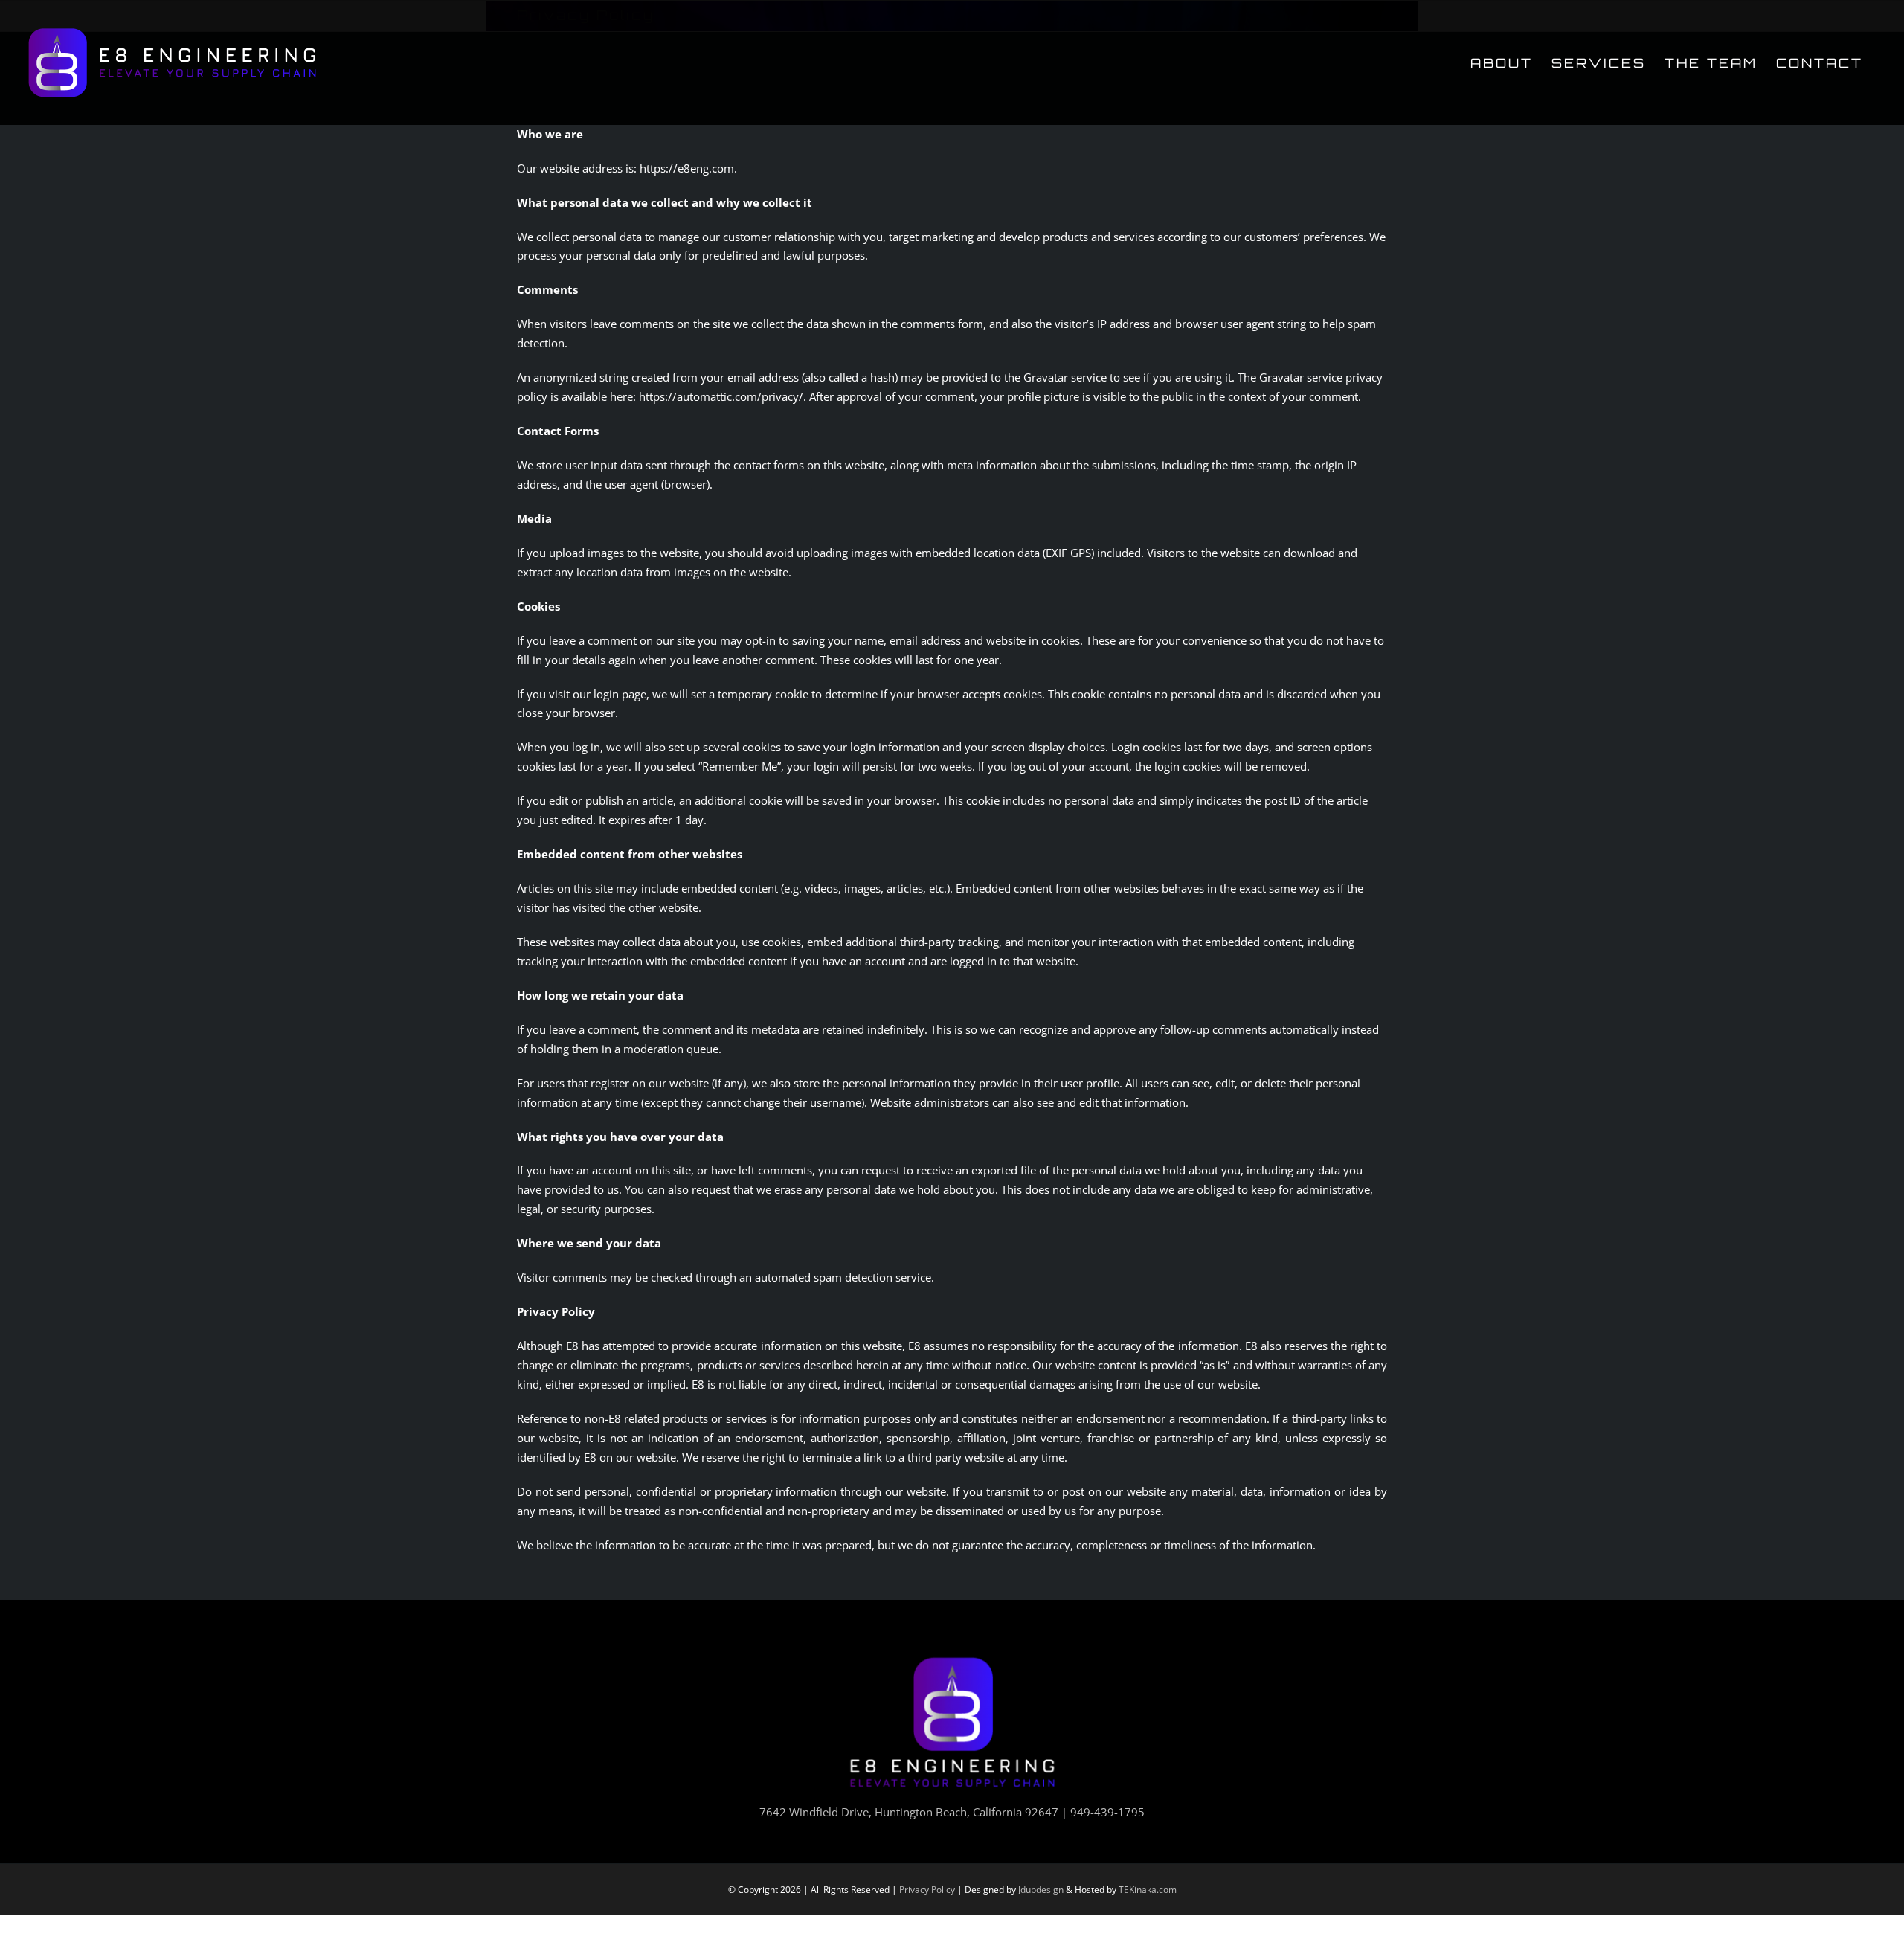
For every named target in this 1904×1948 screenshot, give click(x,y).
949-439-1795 (1107, 1812)
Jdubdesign (1041, 1890)
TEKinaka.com (1148, 1890)
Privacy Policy (927, 1890)
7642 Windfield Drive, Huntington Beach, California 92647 (909, 1812)
